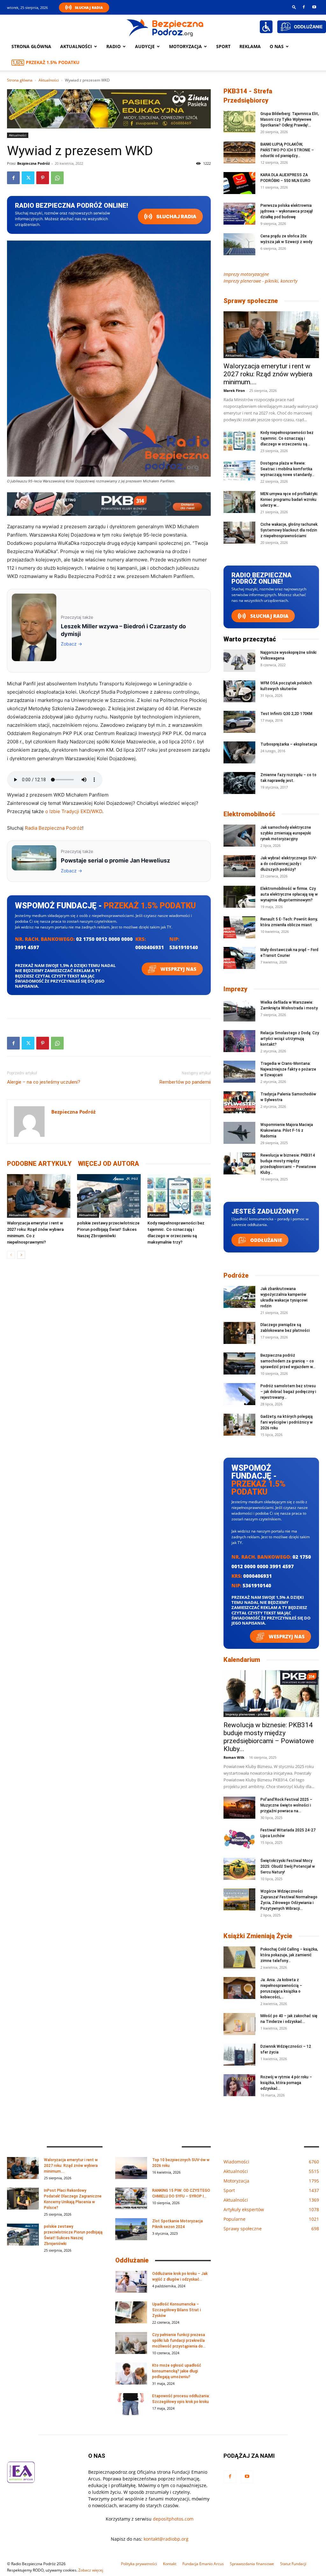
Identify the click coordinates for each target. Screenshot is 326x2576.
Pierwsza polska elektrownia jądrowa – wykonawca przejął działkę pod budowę (287, 211)
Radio (113, 46)
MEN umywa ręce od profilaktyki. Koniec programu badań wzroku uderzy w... (289, 500)
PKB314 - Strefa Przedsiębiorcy (248, 96)
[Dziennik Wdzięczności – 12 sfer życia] (239, 2055)
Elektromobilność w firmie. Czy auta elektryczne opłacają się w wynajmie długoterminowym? (289, 894)
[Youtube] (314, 7)
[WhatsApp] (57, 178)
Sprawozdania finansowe (252, 2564)
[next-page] (21, 1255)
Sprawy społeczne (251, 301)
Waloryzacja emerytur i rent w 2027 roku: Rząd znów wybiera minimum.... (268, 374)
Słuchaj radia (176, 216)
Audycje (145, 46)
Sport (223, 46)
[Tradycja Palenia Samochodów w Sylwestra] (239, 1102)
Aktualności (76, 46)
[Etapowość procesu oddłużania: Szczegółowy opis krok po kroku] (131, 2404)
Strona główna (31, 46)
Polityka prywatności (139, 2564)
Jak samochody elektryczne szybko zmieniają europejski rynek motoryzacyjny (286, 833)
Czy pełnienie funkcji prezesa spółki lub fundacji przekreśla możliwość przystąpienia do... (179, 2341)
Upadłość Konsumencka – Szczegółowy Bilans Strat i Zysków (177, 2310)
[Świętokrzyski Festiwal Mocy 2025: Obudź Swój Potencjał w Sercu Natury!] (239, 1869)
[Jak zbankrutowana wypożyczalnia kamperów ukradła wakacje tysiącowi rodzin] (239, 1297)
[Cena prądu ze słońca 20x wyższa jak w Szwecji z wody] (239, 244)
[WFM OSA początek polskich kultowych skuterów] (239, 691)
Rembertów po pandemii (185, 1082)
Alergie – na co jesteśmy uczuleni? (44, 1082)
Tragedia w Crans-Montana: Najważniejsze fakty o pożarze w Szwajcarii (288, 1069)
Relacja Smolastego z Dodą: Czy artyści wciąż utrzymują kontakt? (290, 1039)
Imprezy (235, 989)
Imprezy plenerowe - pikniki (247, 1714)
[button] (294, 7)
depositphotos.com (173, 2519)
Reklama (250, 46)
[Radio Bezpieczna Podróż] (165, 27)
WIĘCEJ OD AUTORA (109, 1164)
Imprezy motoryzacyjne (246, 274)
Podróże (236, 1275)
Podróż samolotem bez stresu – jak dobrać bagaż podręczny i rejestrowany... (288, 1392)
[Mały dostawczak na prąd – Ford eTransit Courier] (239, 958)
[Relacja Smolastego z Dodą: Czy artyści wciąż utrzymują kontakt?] (239, 1041)
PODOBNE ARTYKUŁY (39, 1164)
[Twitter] (28, 178)
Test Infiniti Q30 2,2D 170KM (286, 714)
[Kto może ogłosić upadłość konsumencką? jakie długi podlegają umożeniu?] (131, 2374)
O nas (277, 46)
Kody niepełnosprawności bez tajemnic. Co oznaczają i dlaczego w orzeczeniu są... (287, 438)
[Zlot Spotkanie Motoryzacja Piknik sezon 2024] (131, 2229)
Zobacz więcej (91, 2570)
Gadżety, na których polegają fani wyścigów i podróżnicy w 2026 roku (287, 1422)
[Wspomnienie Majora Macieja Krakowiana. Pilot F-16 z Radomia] (239, 1133)
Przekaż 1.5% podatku (53, 62)
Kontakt (170, 2564)
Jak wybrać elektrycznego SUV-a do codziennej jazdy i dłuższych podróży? (289, 864)
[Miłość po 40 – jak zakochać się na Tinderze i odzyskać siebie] (239, 2024)
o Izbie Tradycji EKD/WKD (74, 811)
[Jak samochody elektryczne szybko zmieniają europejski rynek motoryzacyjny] (239, 836)
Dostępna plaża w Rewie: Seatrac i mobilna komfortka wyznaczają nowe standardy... (287, 469)
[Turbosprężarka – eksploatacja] (239, 752)
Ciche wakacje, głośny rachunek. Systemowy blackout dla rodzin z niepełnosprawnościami (289, 530)
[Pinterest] (43, 178)
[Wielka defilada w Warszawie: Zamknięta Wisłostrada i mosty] (239, 1010)
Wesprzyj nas (178, 969)
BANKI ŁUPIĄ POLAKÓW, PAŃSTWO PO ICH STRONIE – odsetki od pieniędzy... (287, 150)
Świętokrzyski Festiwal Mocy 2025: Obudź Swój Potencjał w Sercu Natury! (288, 1866)
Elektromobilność (249, 814)
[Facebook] (304, 7)
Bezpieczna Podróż (33, 163)
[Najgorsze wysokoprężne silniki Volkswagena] (239, 661)
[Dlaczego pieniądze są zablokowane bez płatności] (239, 1333)
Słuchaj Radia (89, 7)
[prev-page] (11, 1255)
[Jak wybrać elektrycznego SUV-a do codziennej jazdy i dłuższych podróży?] (239, 866)
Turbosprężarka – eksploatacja (289, 744)
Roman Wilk (234, 1757)
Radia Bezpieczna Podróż (53, 828)
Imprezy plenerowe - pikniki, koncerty (260, 281)
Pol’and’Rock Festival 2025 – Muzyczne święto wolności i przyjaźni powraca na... (286, 1805)
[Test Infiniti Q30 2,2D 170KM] (239, 722)
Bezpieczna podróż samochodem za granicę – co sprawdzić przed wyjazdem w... (288, 1361)
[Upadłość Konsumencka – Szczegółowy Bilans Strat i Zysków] (131, 2312)
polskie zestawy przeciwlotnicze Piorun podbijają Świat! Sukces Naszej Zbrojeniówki (108, 1229)
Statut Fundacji (293, 2564)
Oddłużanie (266, 1240)
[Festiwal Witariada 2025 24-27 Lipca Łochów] (239, 1838)
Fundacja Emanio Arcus (203, 2564)
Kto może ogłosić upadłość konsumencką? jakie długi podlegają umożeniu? (177, 2371)
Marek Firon (234, 390)
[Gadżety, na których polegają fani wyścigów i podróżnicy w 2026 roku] (239, 1425)
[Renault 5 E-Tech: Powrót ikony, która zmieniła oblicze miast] (239, 927)
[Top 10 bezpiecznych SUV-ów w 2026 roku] (131, 2168)
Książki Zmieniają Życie (258, 1936)
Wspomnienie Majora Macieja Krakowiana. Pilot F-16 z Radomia (287, 1130)
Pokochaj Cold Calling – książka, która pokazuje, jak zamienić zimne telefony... (289, 1955)
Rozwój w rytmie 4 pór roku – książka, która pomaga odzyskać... (286, 2083)
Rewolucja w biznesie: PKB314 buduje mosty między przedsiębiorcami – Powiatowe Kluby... (269, 1737)
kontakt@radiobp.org (166, 2539)
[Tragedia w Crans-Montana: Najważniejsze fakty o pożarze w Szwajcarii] (239, 1072)
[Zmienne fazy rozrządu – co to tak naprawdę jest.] (239, 783)
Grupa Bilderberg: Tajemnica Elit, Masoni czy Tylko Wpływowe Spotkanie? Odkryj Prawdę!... (290, 119)
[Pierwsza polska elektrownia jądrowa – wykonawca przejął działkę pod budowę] (239, 214)
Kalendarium (242, 1660)
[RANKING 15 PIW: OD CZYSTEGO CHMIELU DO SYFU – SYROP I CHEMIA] (131, 2199)
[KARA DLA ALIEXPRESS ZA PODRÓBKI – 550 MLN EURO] (239, 183)
